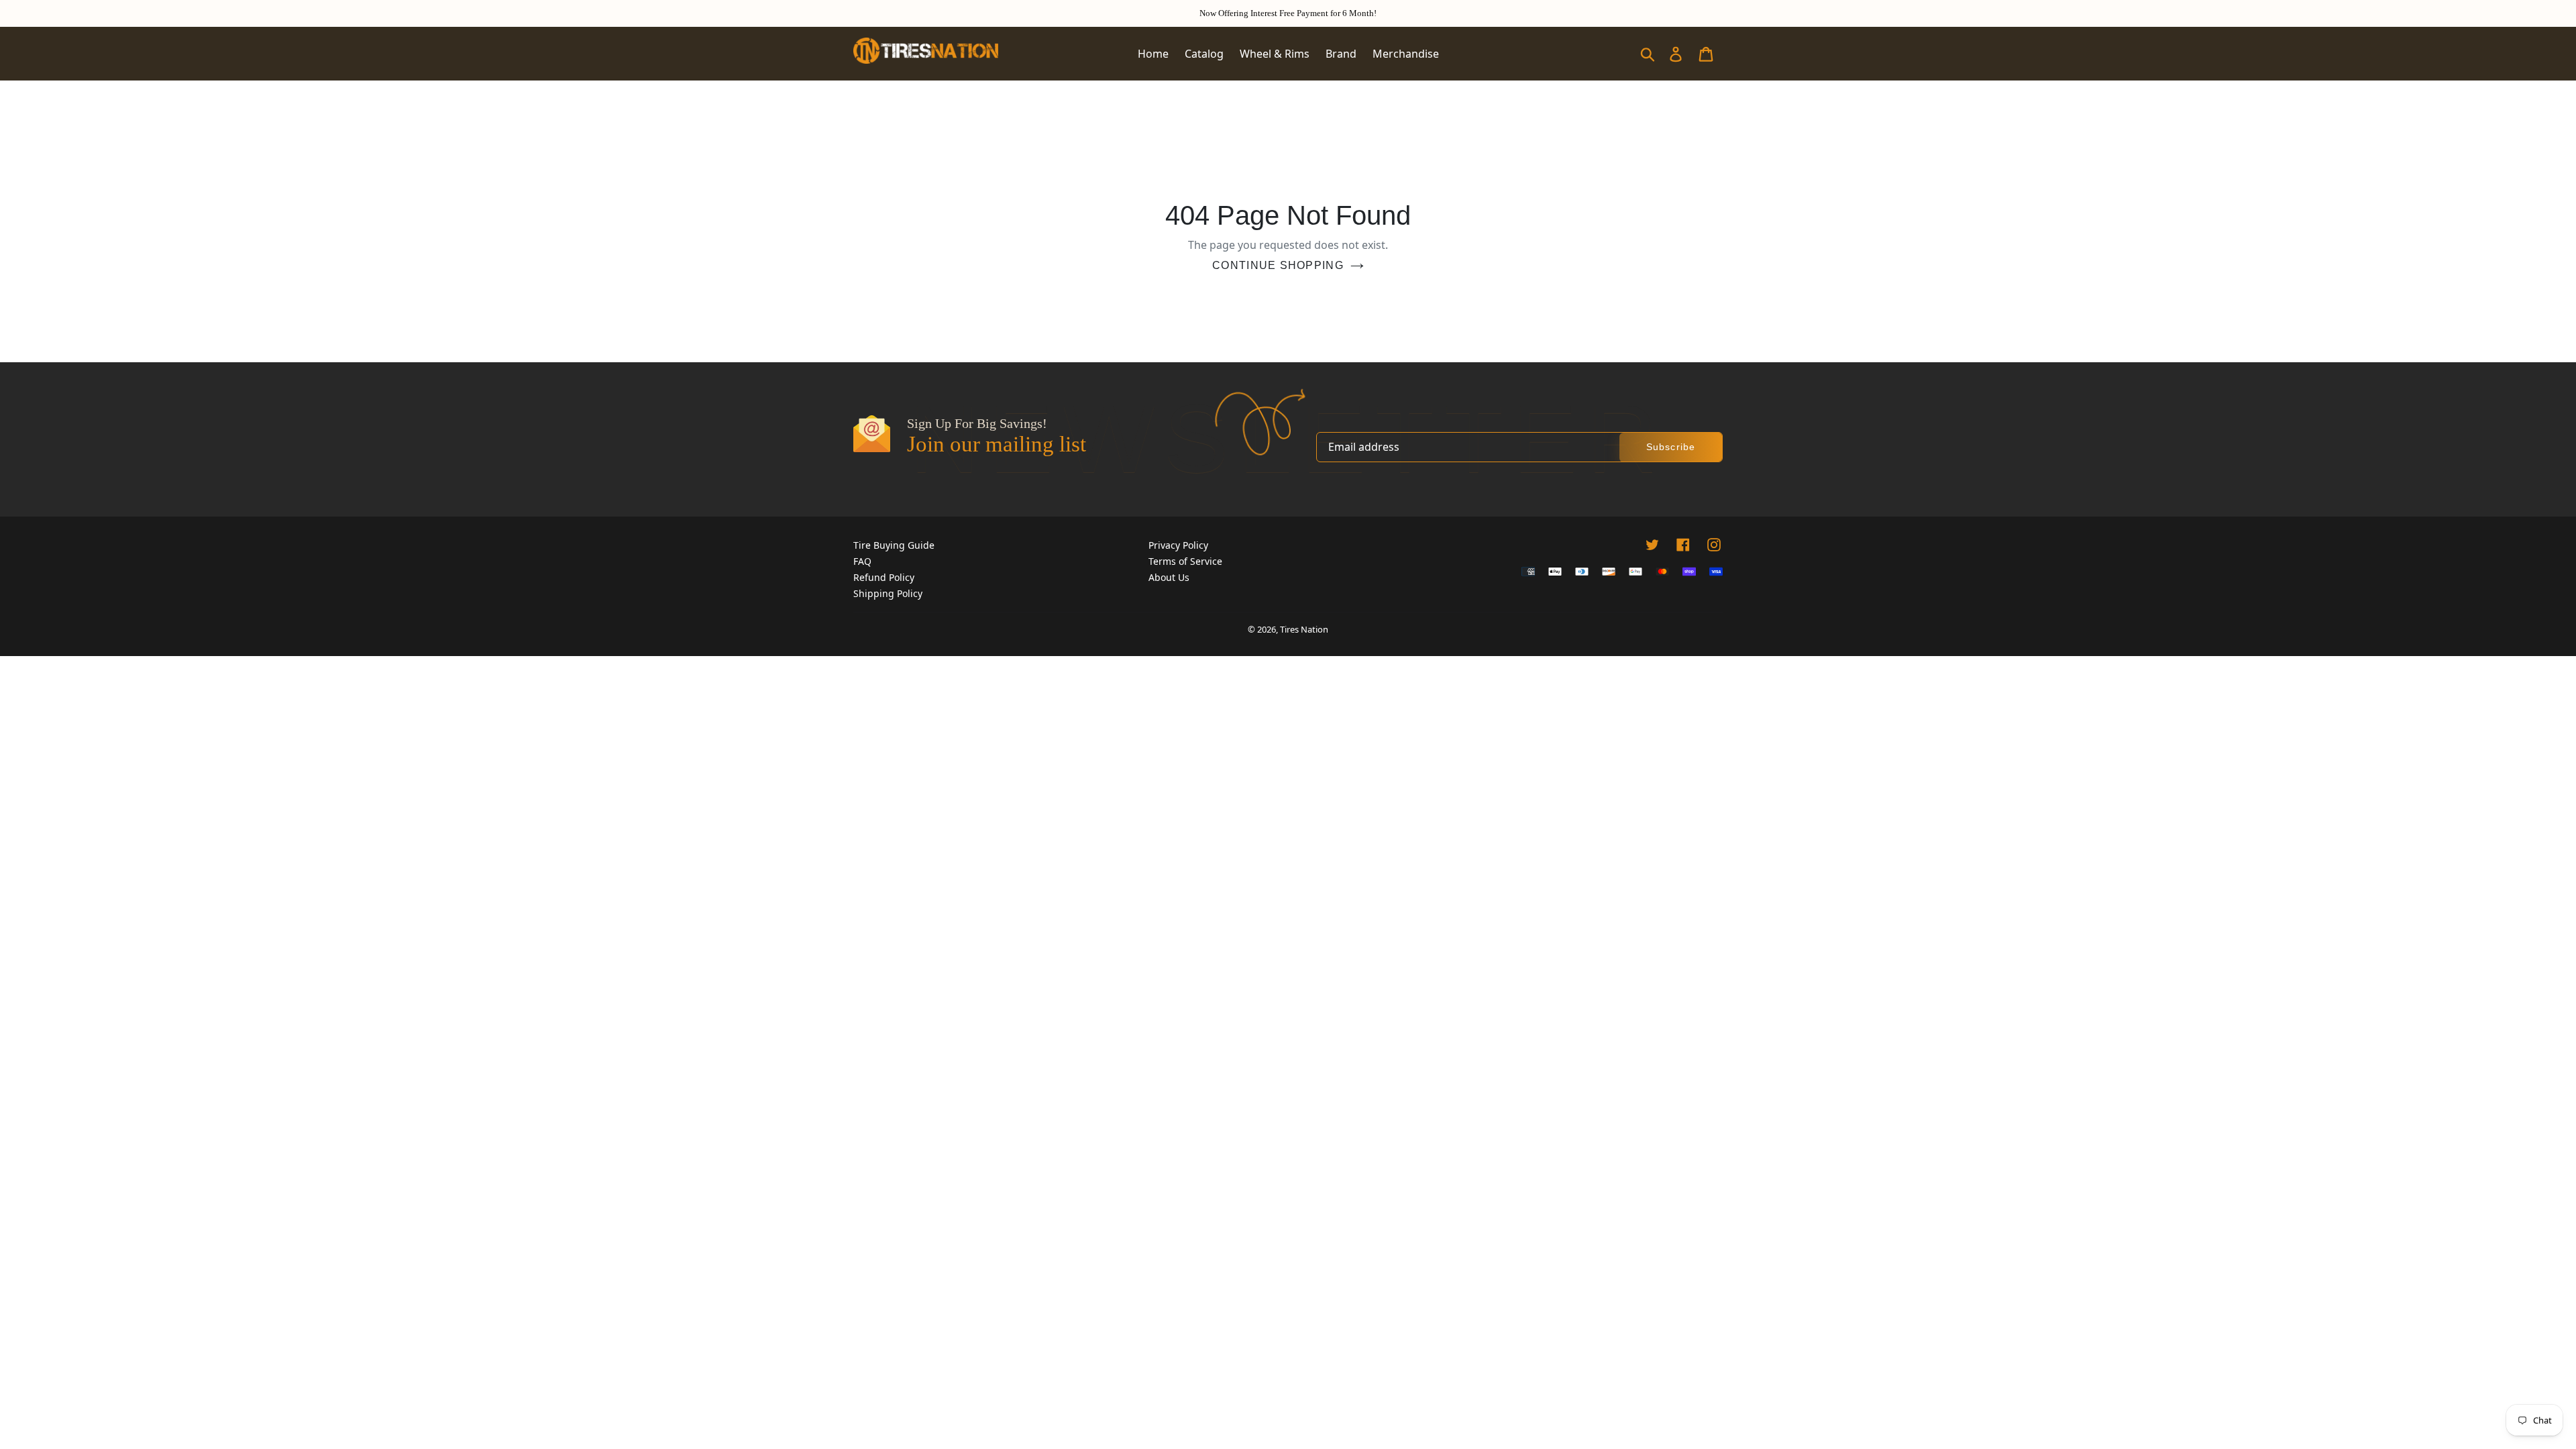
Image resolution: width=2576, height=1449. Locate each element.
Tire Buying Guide (894, 545)
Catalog (1204, 54)
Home (1153, 54)
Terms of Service (1185, 561)
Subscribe (1671, 447)
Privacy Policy (1178, 545)
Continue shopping (1278, 265)
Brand (1341, 54)
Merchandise (1406, 54)
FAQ (862, 561)
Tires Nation (1304, 629)
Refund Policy (884, 577)
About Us (1169, 577)
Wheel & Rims (1275, 54)
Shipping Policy (888, 593)
